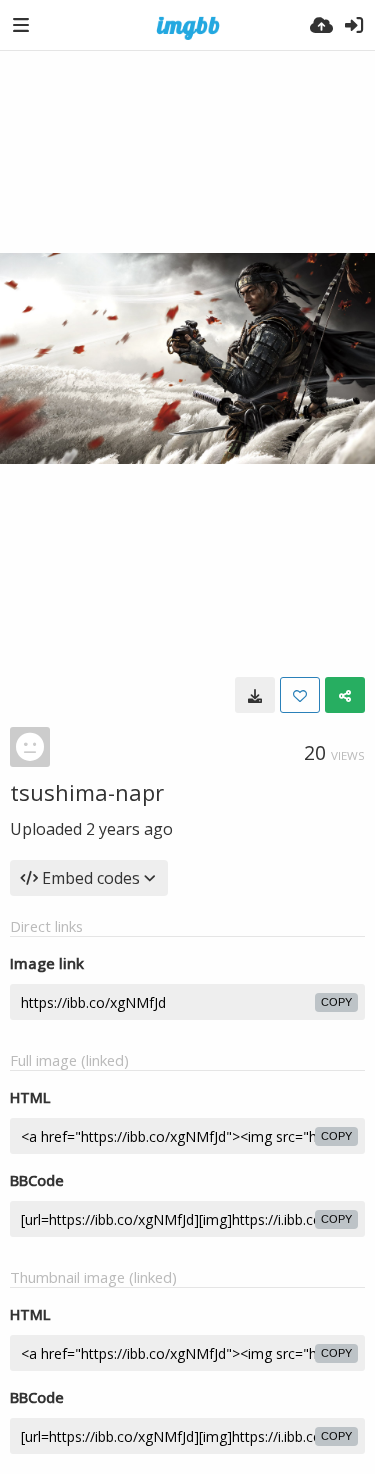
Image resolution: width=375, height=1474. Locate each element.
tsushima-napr (87, 792)
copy (336, 1002)
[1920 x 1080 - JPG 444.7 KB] (255, 695)
